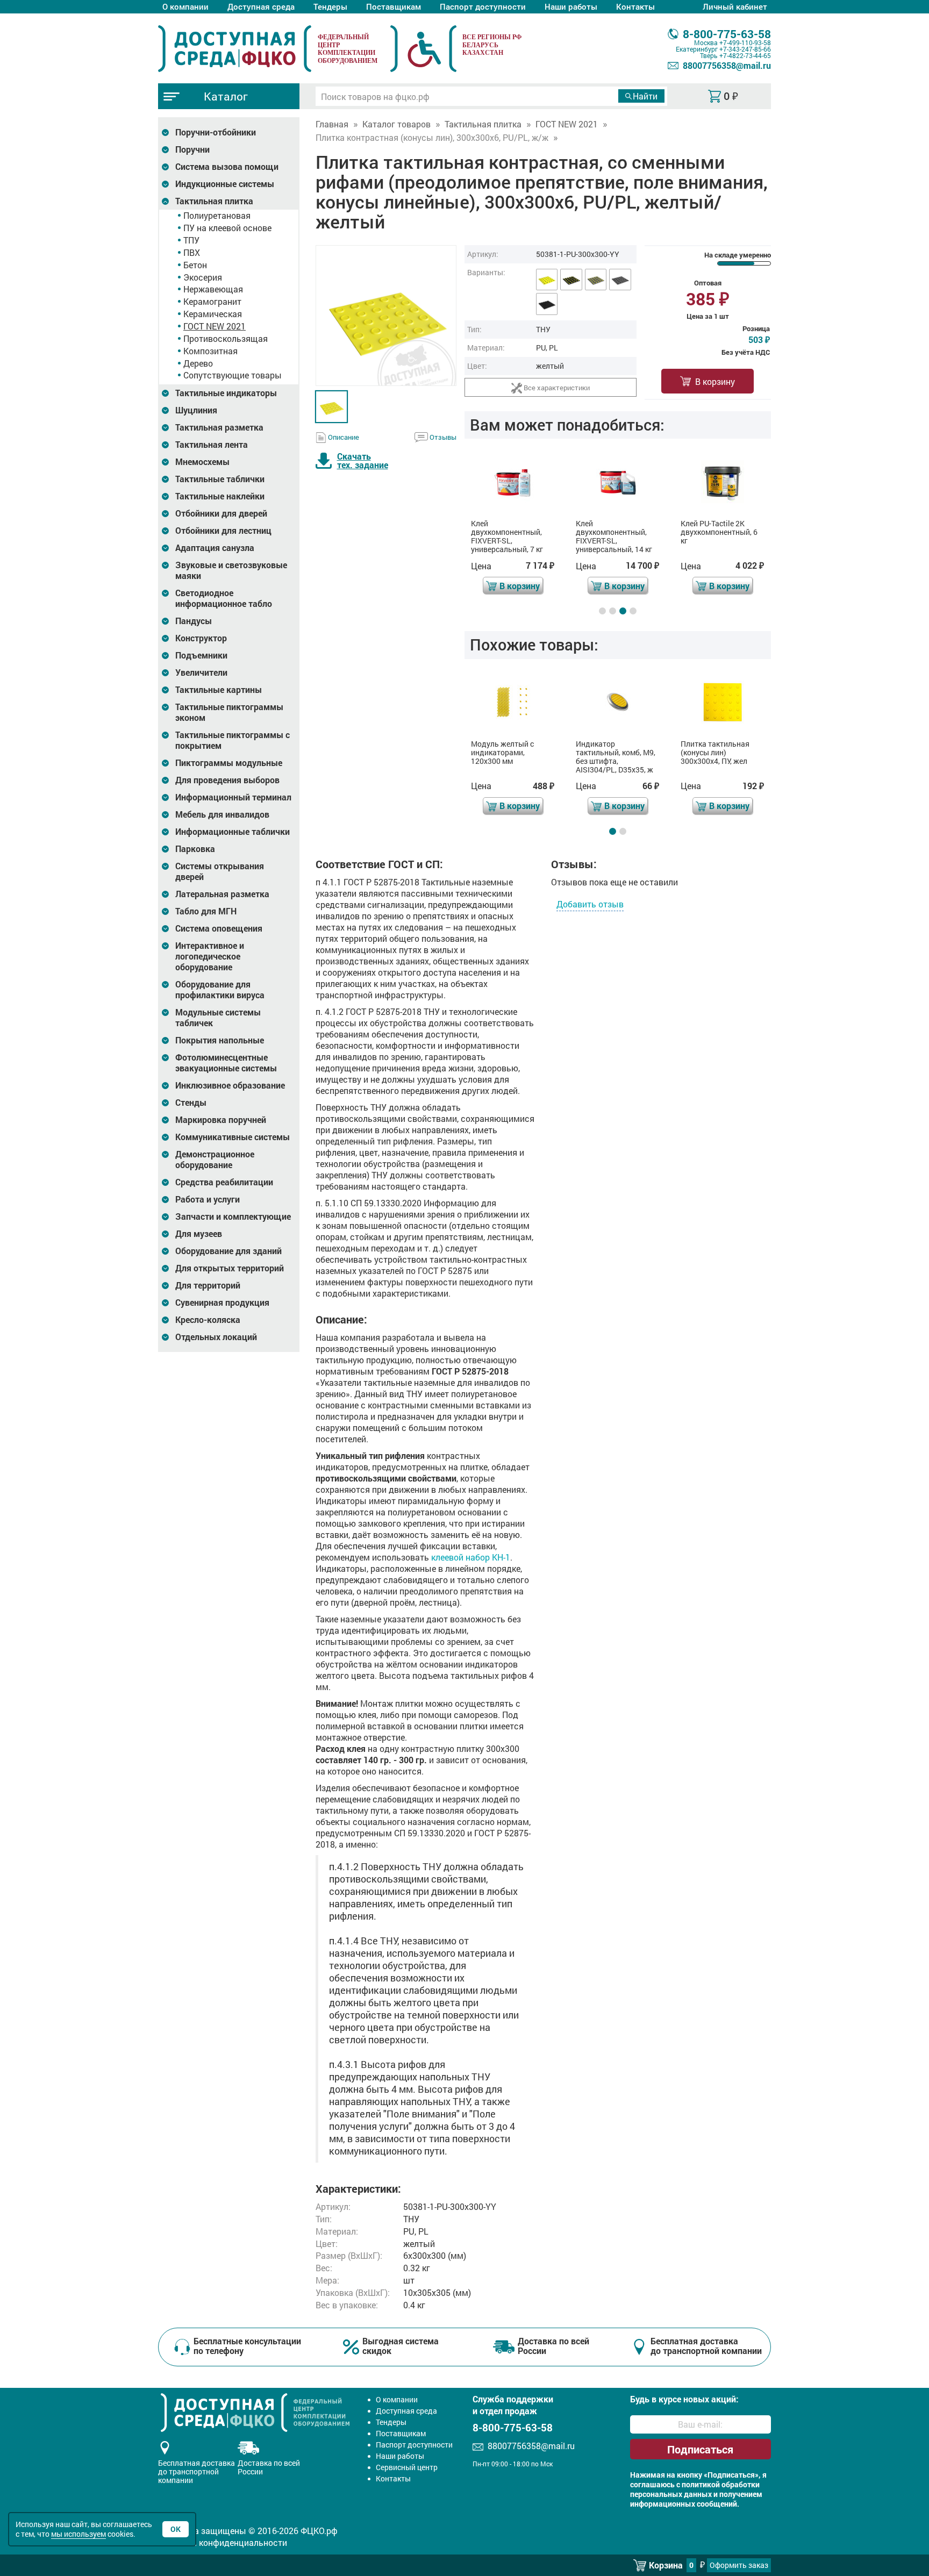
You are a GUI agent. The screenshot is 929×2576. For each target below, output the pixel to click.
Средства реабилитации (224, 1182)
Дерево (198, 363)
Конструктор (201, 638)
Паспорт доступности (483, 6)
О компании (185, 6)
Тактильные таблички (220, 479)
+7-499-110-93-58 (745, 42)
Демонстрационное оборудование (215, 1160)
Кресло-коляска (208, 1320)
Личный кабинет (735, 6)
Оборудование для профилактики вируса (220, 990)
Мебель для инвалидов (222, 814)
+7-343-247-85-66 (745, 49)
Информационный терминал (233, 797)
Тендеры (330, 6)
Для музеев (199, 1234)
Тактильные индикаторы (226, 393)
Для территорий (208, 1285)
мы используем (78, 2534)
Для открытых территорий (230, 1268)
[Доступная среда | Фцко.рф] (235, 48)
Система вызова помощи (227, 167)
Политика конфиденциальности (223, 2542)
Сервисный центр (407, 2467)
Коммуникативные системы (233, 1137)
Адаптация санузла (215, 548)
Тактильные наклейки (220, 496)
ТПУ (191, 240)
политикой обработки (721, 2485)
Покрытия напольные (220, 1040)
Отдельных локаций (216, 1337)
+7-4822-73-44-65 (745, 55)
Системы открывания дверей (220, 871)
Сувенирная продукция (222, 1303)
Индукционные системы (225, 184)
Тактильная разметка (219, 427)
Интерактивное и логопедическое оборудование (210, 956)
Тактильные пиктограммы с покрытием (233, 740)
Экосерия (203, 277)
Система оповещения (219, 928)
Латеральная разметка (222, 894)
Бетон (195, 265)
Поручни (192, 149)
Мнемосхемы (202, 462)
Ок (176, 2529)
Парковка (195, 849)
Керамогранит (212, 301)
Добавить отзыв (590, 904)
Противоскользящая (226, 338)
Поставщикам (394, 6)
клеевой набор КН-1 (471, 1557)
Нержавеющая (213, 289)
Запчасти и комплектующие (233, 1217)
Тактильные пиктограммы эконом (229, 712)
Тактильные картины (219, 690)
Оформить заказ (739, 2565)
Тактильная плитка (214, 201)
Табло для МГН (206, 911)
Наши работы (571, 6)
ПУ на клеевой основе (227, 228)
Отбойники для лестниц (223, 531)
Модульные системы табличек (218, 1018)
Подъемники (201, 655)
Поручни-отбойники (216, 132)
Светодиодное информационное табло (224, 598)
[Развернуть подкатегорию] (165, 133)
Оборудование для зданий (228, 1251)
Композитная (210, 351)
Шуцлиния (196, 410)
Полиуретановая (217, 215)
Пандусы (194, 621)
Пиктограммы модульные (229, 763)
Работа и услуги (208, 1199)
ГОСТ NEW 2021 (215, 326)
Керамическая (213, 314)
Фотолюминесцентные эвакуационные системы (226, 1063)
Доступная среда (261, 6)
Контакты (635, 6)
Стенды (191, 1103)
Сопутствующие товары (233, 375)
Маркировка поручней (221, 1120)
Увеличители (201, 672)
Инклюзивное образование (230, 1085)
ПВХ (192, 252)
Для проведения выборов (227, 780)
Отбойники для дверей (221, 513)
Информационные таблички (233, 832)
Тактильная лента (212, 445)
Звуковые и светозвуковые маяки (231, 570)
